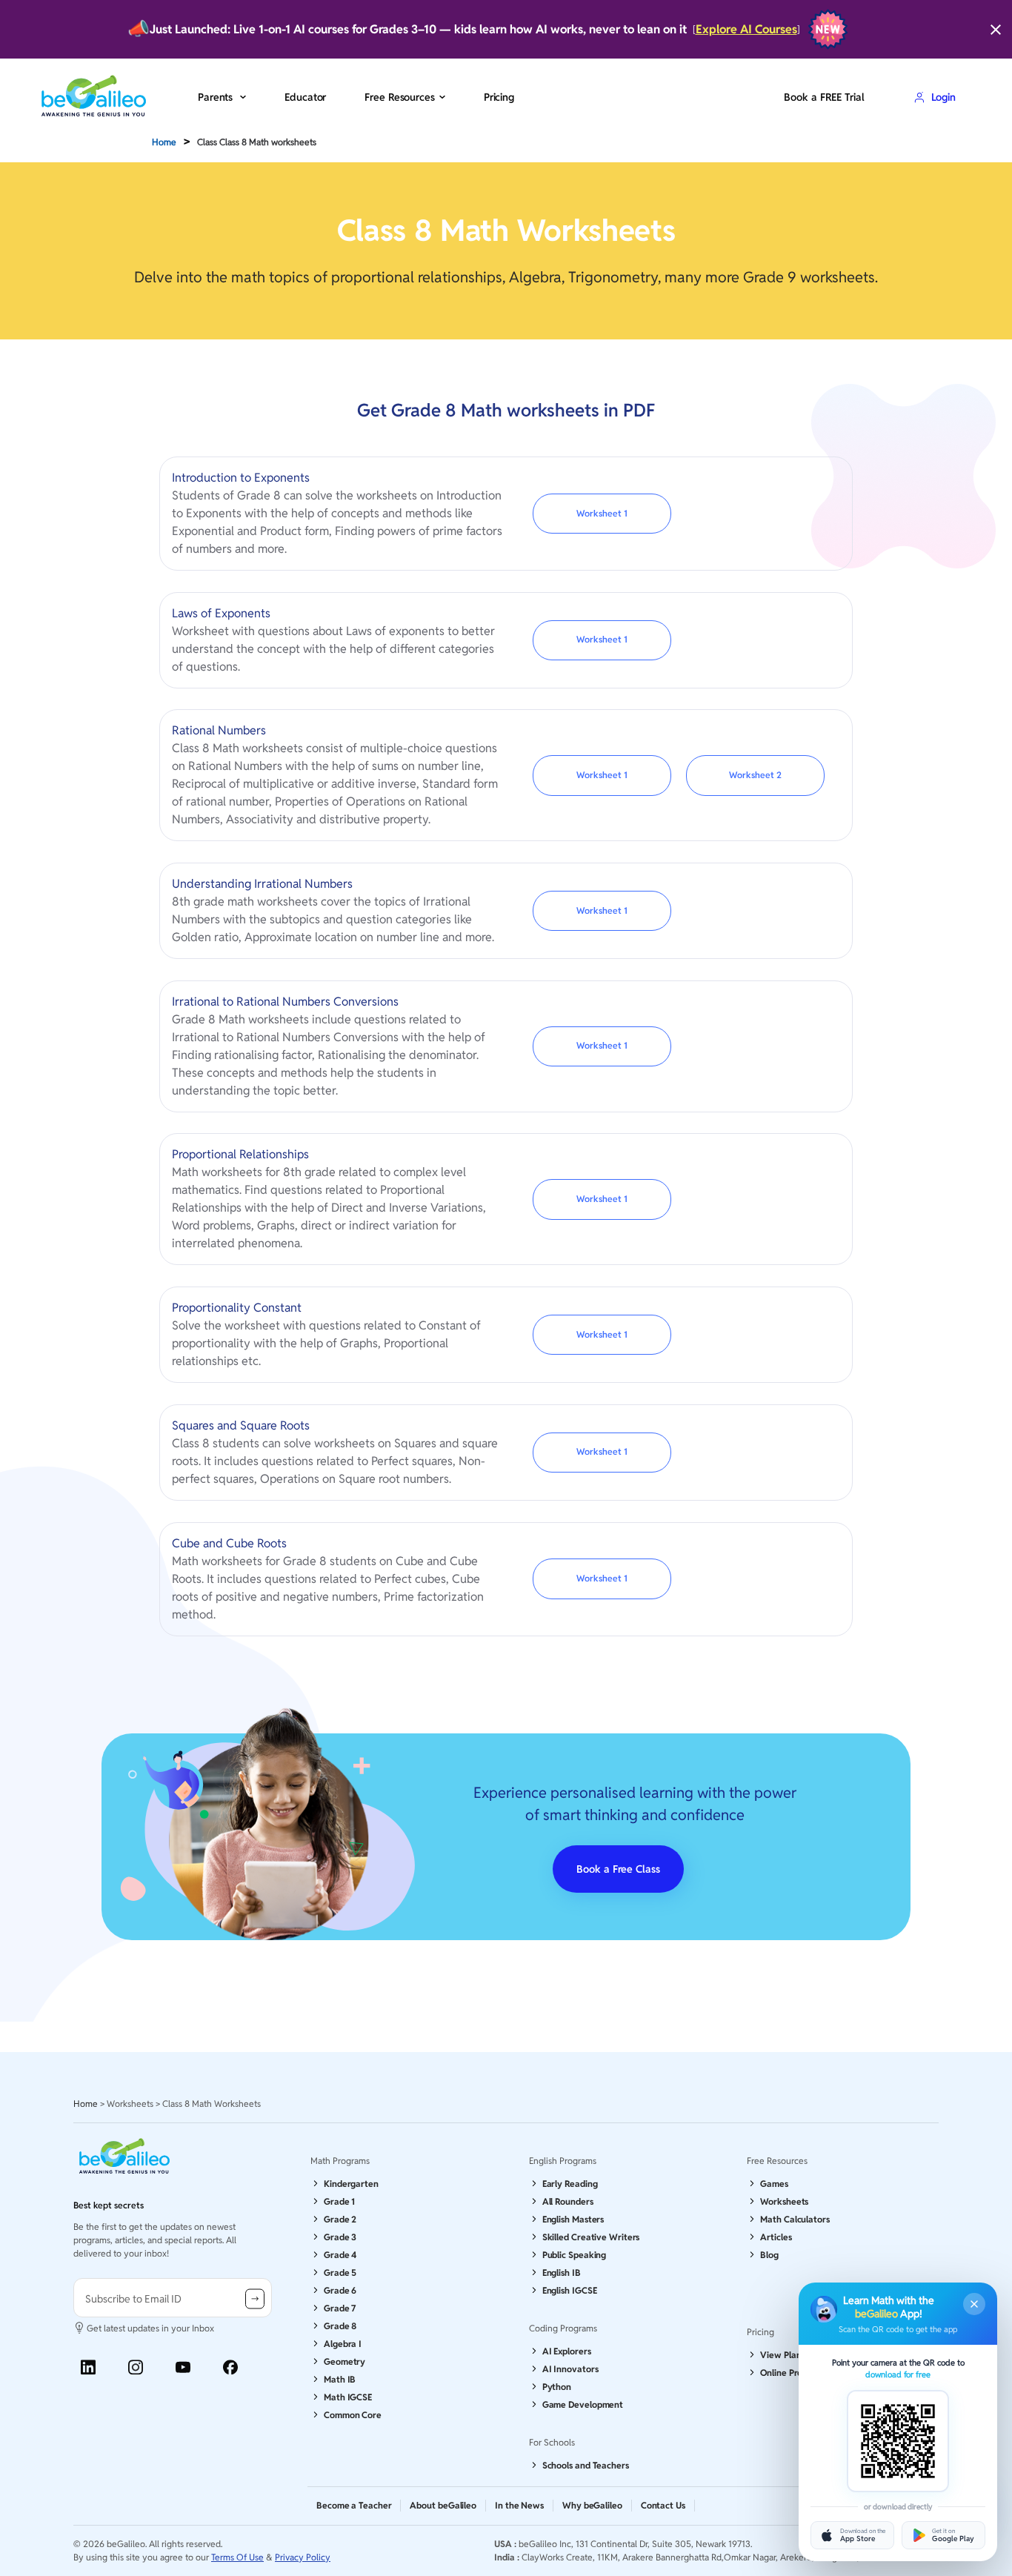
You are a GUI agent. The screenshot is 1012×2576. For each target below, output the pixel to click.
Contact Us (663, 2505)
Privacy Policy (303, 2557)
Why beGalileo (592, 2505)
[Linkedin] (88, 2367)
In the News (519, 2505)
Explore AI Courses (746, 29)
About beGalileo (443, 2505)
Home (164, 142)
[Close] (996, 30)
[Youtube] (183, 2367)
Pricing (499, 97)
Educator (305, 97)
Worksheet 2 (755, 775)
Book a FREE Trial (824, 97)
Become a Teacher (354, 2505)
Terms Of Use (237, 2557)
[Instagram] (136, 2367)
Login (943, 97)
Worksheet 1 (602, 513)
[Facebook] (230, 2367)
